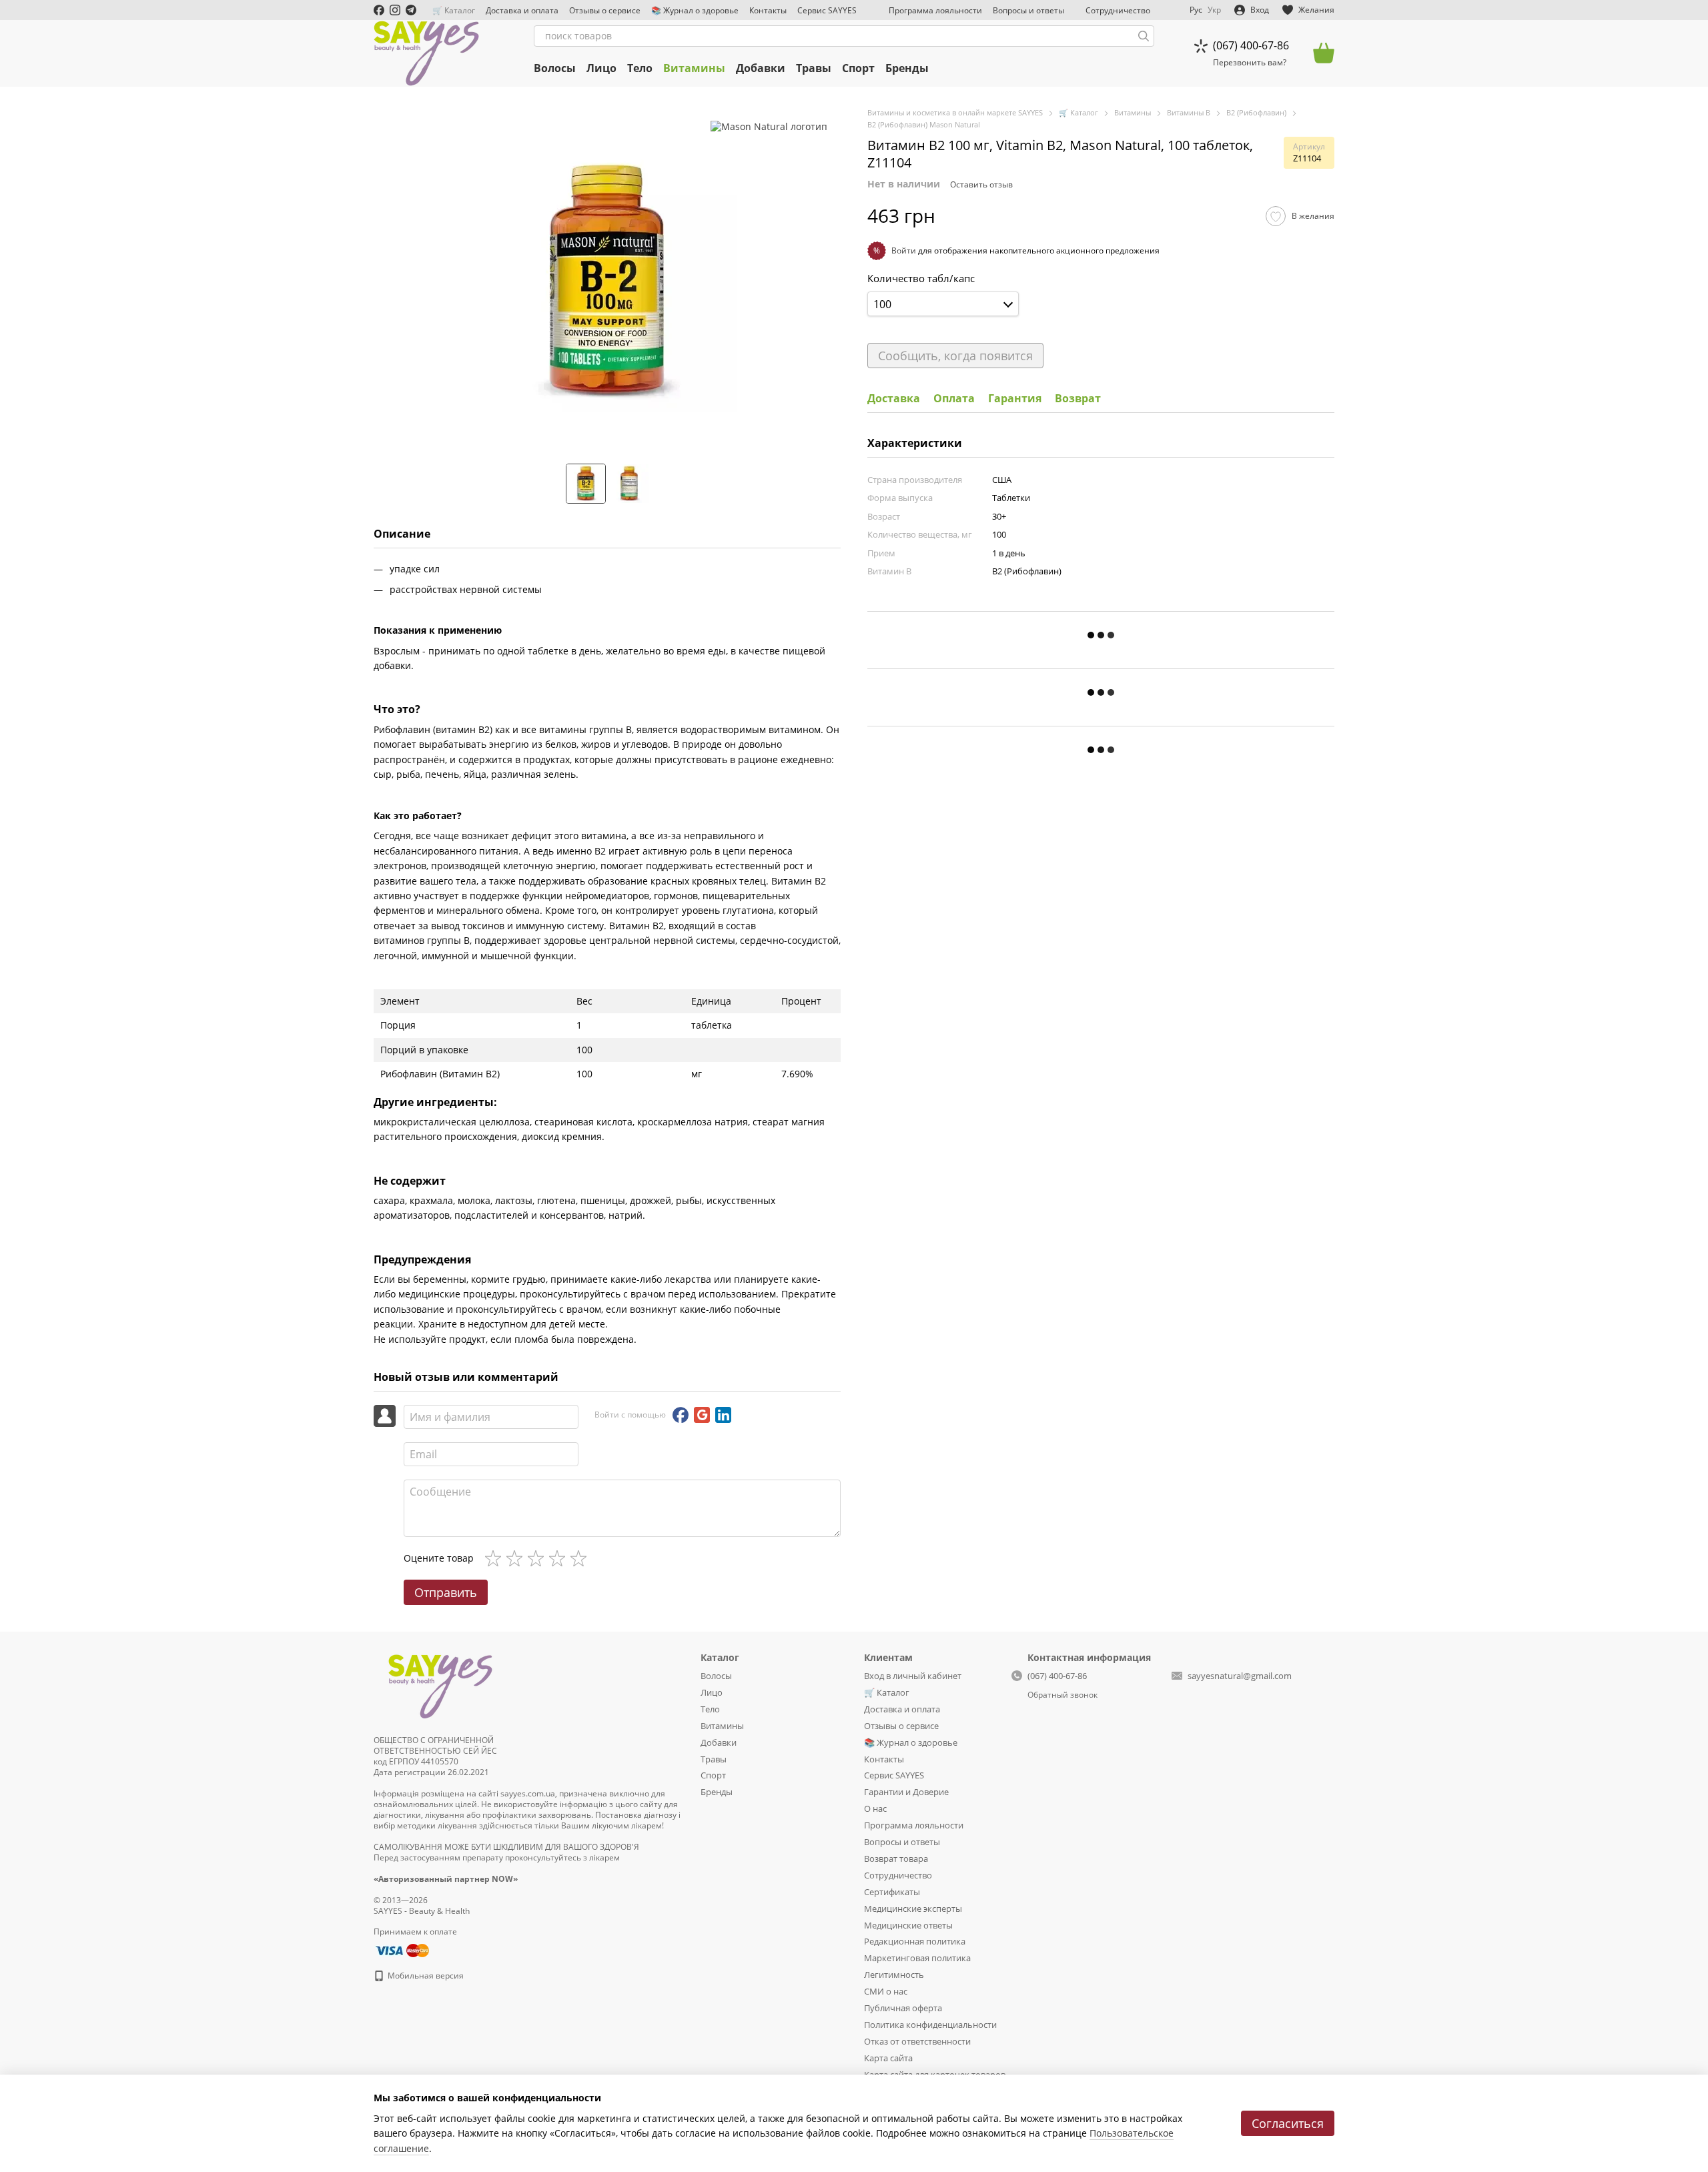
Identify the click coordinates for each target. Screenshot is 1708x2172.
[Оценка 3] (538, 1558)
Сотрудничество (1118, 10)
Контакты (768, 10)
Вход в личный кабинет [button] (913, 1676)
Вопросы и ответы (1028, 10)
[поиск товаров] (1144, 36)
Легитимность (894, 1975)
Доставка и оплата (522, 10)
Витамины (694, 68)
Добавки (761, 68)
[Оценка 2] (517, 1558)
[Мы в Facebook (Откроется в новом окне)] (379, 10)
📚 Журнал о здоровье (695, 10)
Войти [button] (904, 250)
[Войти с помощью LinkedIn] (723, 1415)
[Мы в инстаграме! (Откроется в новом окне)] (395, 10)
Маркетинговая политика (917, 1958)
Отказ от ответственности (917, 2041)
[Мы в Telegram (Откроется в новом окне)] (411, 10)
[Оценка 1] (496, 1558)
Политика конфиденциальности (930, 2025)
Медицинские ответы (908, 1925)
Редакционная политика (915, 1941)
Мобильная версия (425, 1976)
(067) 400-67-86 (1251, 45)
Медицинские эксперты (913, 1909)
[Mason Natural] (769, 126)
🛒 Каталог (454, 10)
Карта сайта (888, 2058)
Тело (640, 68)
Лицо (601, 68)
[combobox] (943, 304)
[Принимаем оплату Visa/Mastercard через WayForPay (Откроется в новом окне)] (401, 1950)
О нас (875, 1808)
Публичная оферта (903, 2008)
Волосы (555, 68)
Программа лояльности (935, 10)
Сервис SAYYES (827, 10)
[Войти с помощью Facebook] (681, 1415)
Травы (814, 68)
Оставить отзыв (981, 184)
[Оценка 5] (581, 1558)
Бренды (907, 68)
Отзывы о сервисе (605, 10)
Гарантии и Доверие (906, 1792)
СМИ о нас (886, 1991)
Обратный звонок (1062, 1695)
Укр (1214, 10)
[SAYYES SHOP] (440, 1684)
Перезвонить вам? (1250, 63)
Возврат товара (896, 1858)
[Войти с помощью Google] (702, 1415)
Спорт (858, 68)
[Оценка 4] (560, 1558)
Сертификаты (892, 1892)
